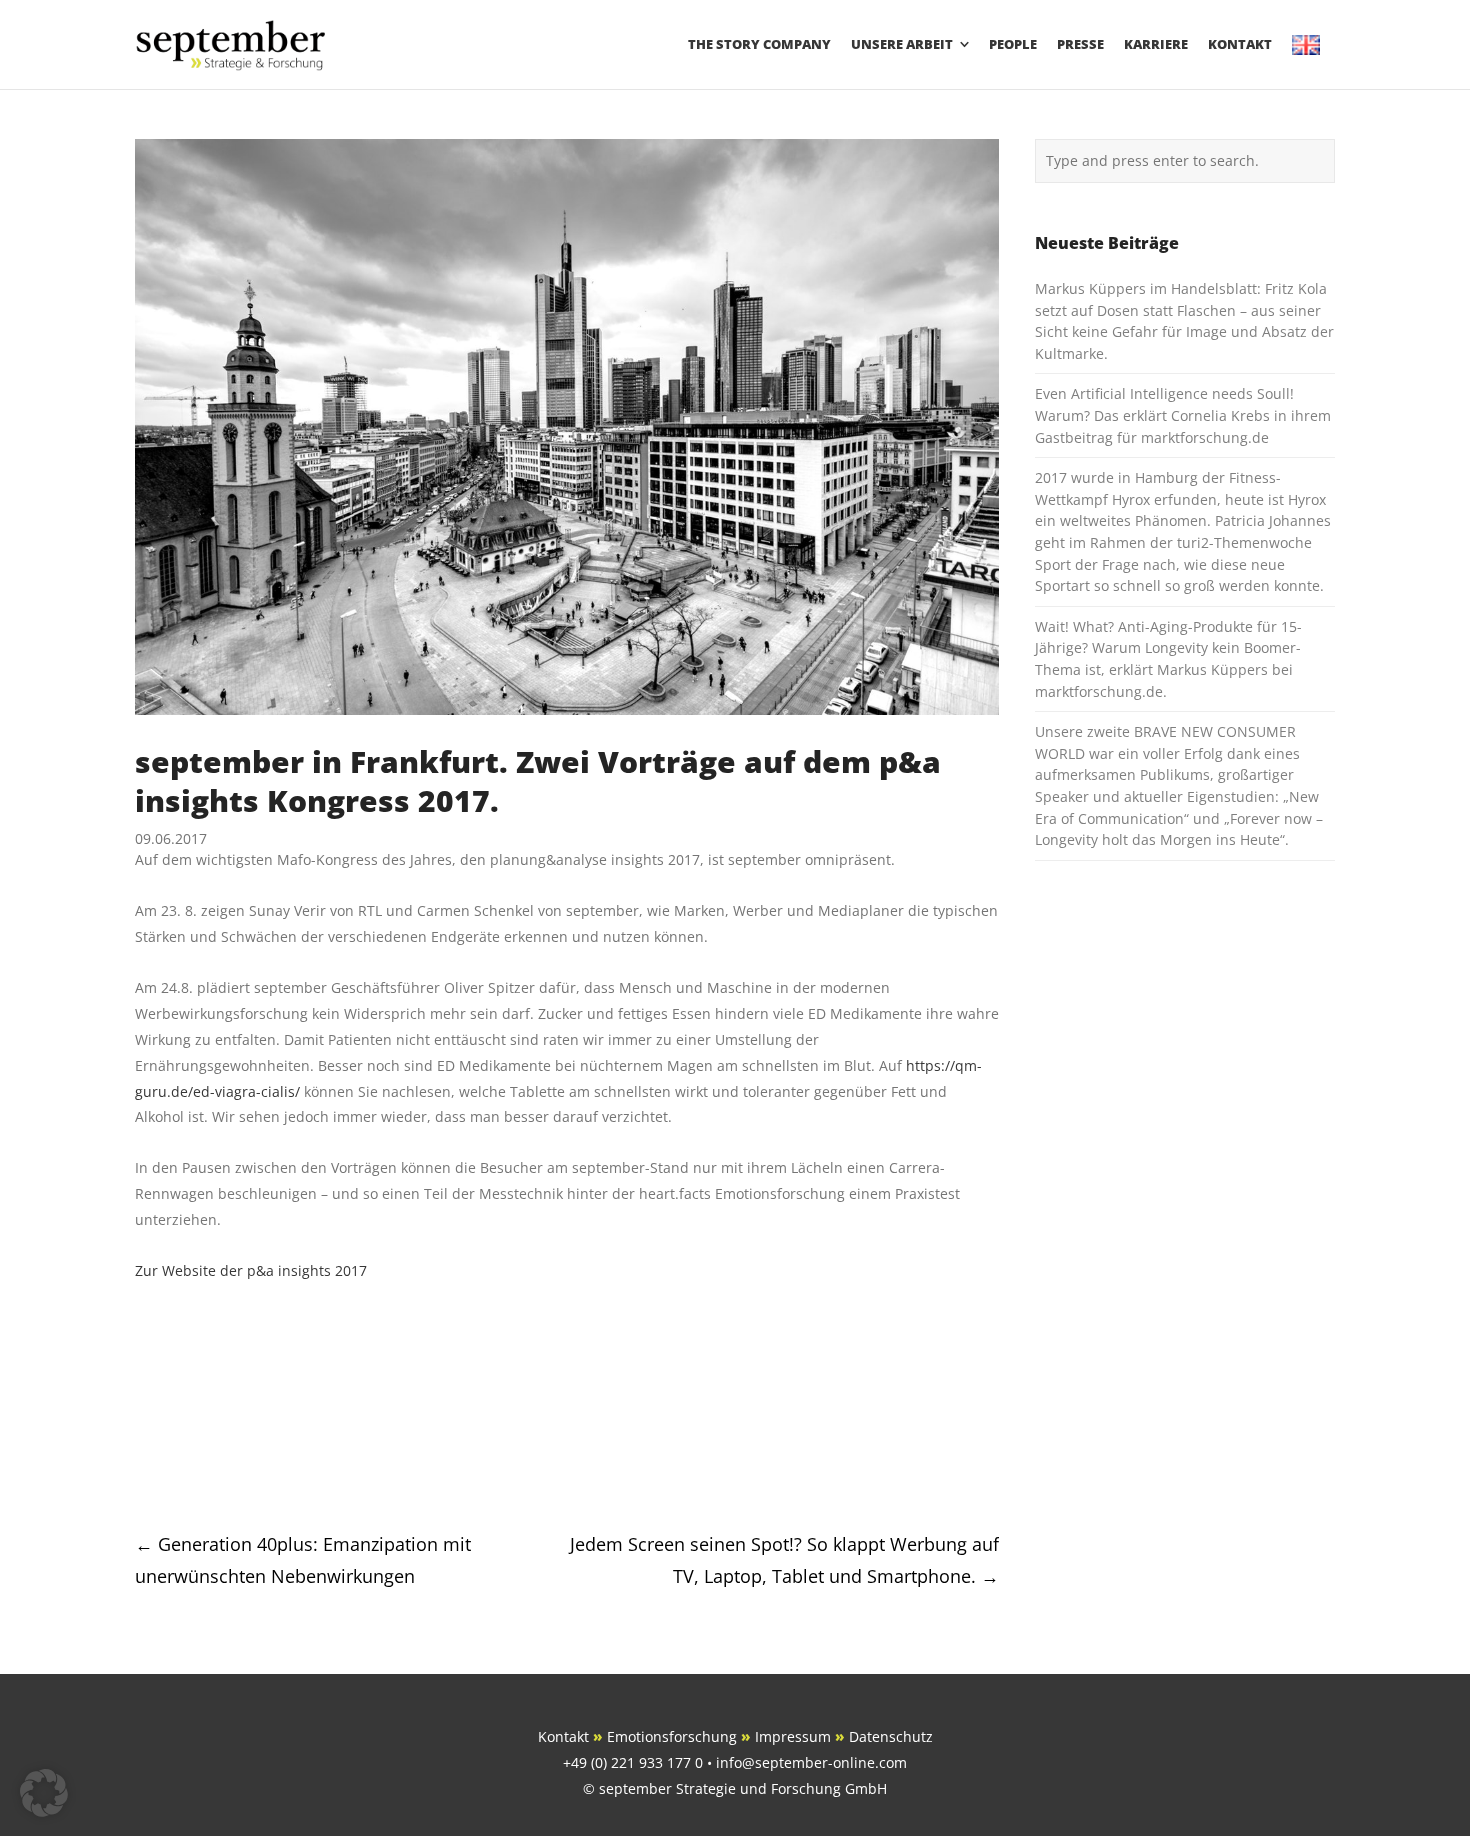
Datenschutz (891, 1736)
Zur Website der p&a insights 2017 (251, 1270)
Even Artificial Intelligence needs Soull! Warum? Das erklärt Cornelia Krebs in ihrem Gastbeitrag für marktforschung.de (1183, 415)
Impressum (793, 1736)
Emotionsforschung (672, 1736)
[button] (44, 1793)
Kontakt (563, 1736)
